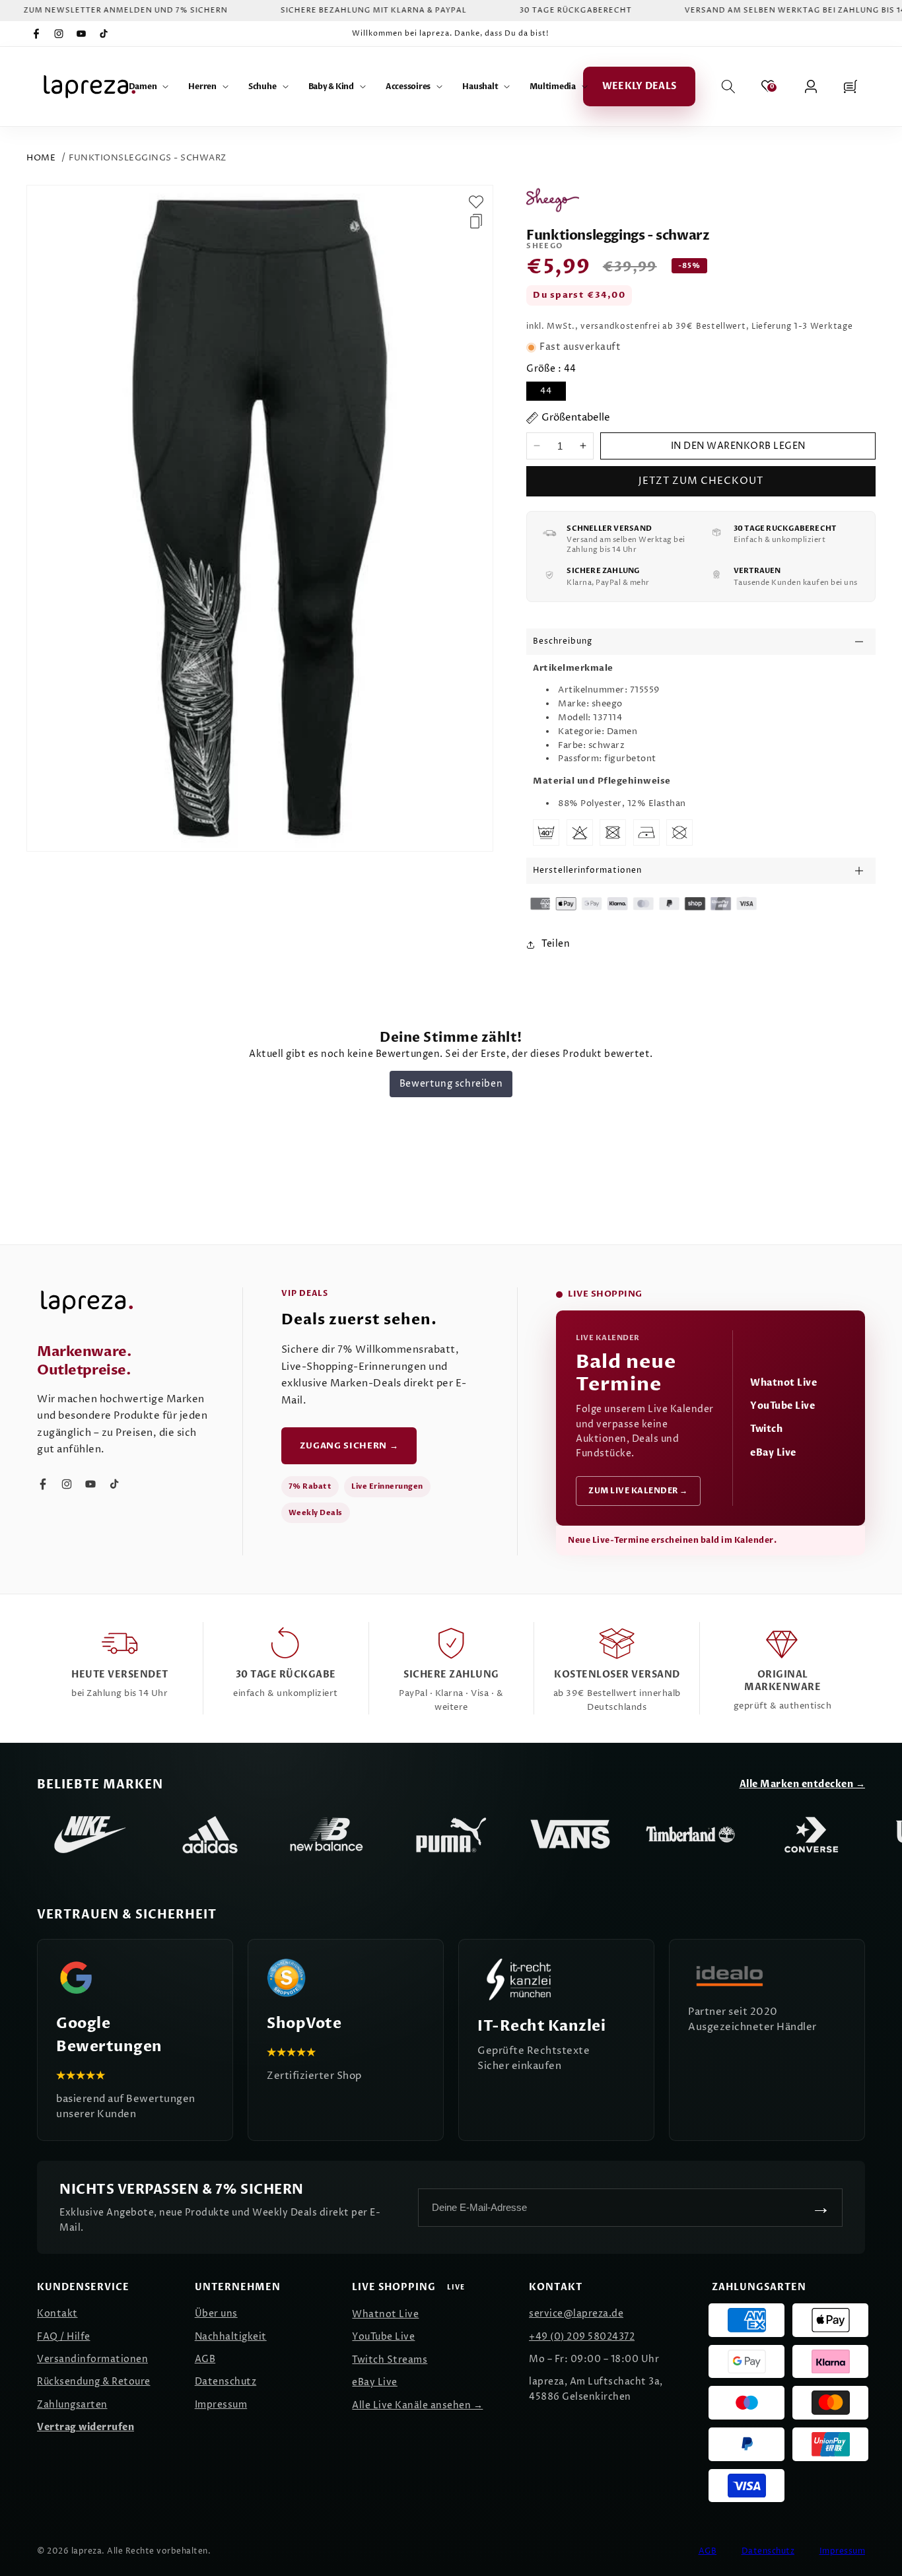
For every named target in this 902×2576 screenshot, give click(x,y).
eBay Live (773, 1453)
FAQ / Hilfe (64, 2337)
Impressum (221, 2405)
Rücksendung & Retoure (94, 2382)
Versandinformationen (92, 2359)
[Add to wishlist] (476, 202)
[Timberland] (691, 1835)
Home (41, 158)
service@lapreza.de (576, 2314)
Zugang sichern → (349, 1446)
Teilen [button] (556, 944)
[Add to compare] (476, 221)
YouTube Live (782, 1406)
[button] (149, 86)
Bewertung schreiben (451, 1084)
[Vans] (571, 1835)
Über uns (216, 2314)
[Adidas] (210, 1835)
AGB (205, 2359)
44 (546, 391)
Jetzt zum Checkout (701, 481)
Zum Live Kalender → (638, 1491)
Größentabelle (576, 418)
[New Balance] (330, 1835)
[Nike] (90, 1835)
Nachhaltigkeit (231, 2337)
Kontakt (57, 2314)
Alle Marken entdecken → (803, 1784)
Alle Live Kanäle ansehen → (417, 2405)
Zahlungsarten (72, 2405)
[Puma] (450, 1835)
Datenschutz (226, 2382)
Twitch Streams (390, 2360)
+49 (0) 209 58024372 (582, 2337)
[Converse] (811, 1835)
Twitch (766, 1429)
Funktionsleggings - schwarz (148, 158)
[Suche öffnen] (728, 86)
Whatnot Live (783, 1383)
